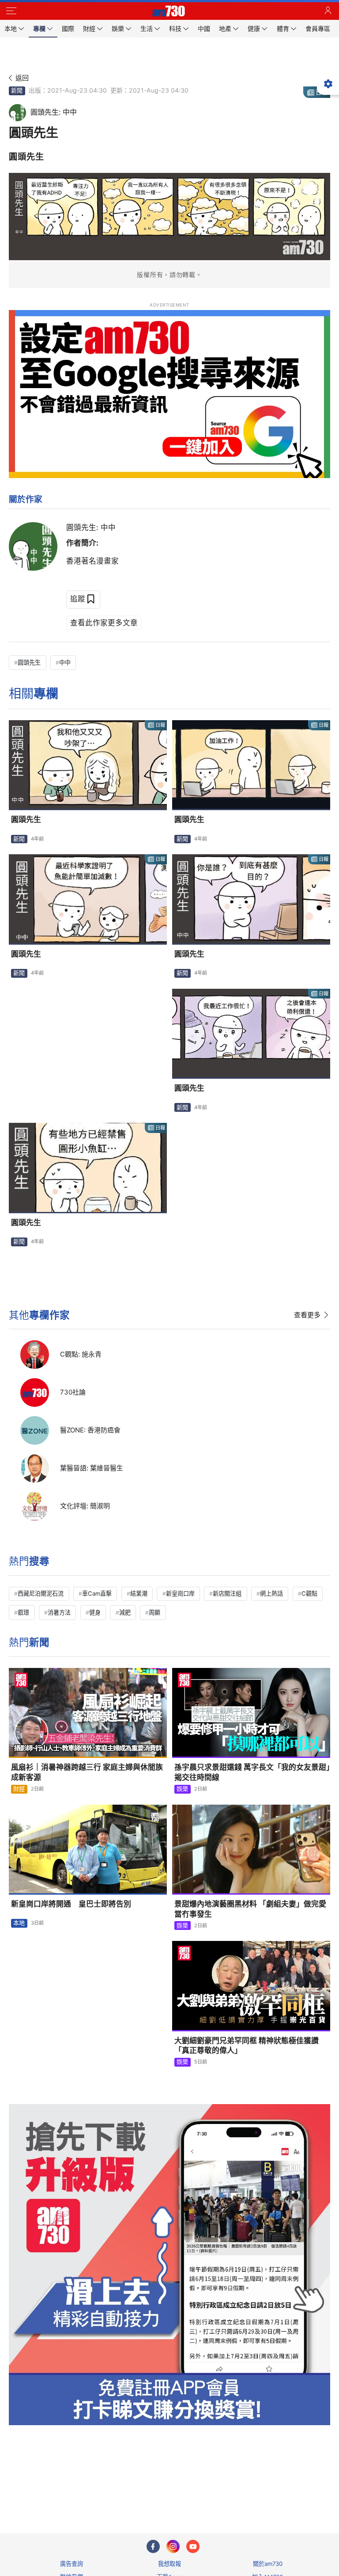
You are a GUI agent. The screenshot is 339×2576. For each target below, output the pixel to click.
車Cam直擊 (97, 1593)
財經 (19, 1789)
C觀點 (309, 1593)
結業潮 (139, 1593)
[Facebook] (153, 2546)
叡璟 (23, 1612)
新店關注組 (227, 1593)
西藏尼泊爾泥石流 (41, 1593)
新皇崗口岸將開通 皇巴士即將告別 (71, 1904)
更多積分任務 (215, 2492)
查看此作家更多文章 (104, 623)
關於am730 (268, 2564)
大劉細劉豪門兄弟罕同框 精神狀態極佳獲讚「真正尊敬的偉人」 (247, 2046)
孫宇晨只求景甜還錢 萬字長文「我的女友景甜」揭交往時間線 (252, 1772)
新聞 (17, 90)
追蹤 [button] (78, 599)
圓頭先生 (29, 662)
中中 (65, 662)
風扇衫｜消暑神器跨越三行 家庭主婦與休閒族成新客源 (87, 1772)
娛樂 (182, 1789)
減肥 (125, 1612)
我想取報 (169, 2564)
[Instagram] (173, 2546)
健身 (95, 1612)
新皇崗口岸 (180, 1593)
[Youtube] (193, 2546)
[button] (11, 11)
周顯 (154, 1612)
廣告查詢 (72, 2564)
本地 (19, 1923)
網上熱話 (271, 1593)
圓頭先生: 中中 (91, 527)
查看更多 (307, 1315)
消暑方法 (59, 1612)
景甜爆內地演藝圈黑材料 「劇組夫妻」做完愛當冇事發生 (250, 1909)
